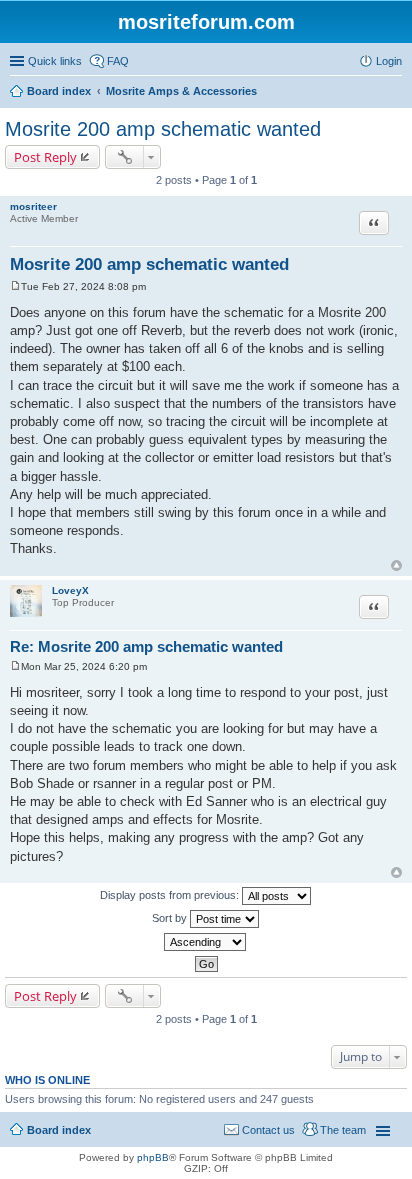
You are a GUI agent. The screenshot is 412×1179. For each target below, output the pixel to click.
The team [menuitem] (343, 1130)
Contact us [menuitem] (268, 1130)
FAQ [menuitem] (118, 61)
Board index (59, 1130)
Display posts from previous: (171, 895)
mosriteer (33, 206)
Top (396, 565)
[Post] (15, 286)
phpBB (153, 1157)
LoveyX (70, 590)
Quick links (55, 61)
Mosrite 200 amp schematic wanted (163, 129)
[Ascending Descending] (206, 942)
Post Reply (45, 157)
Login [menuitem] (389, 61)
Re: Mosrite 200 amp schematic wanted (146, 646)
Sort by (171, 918)
